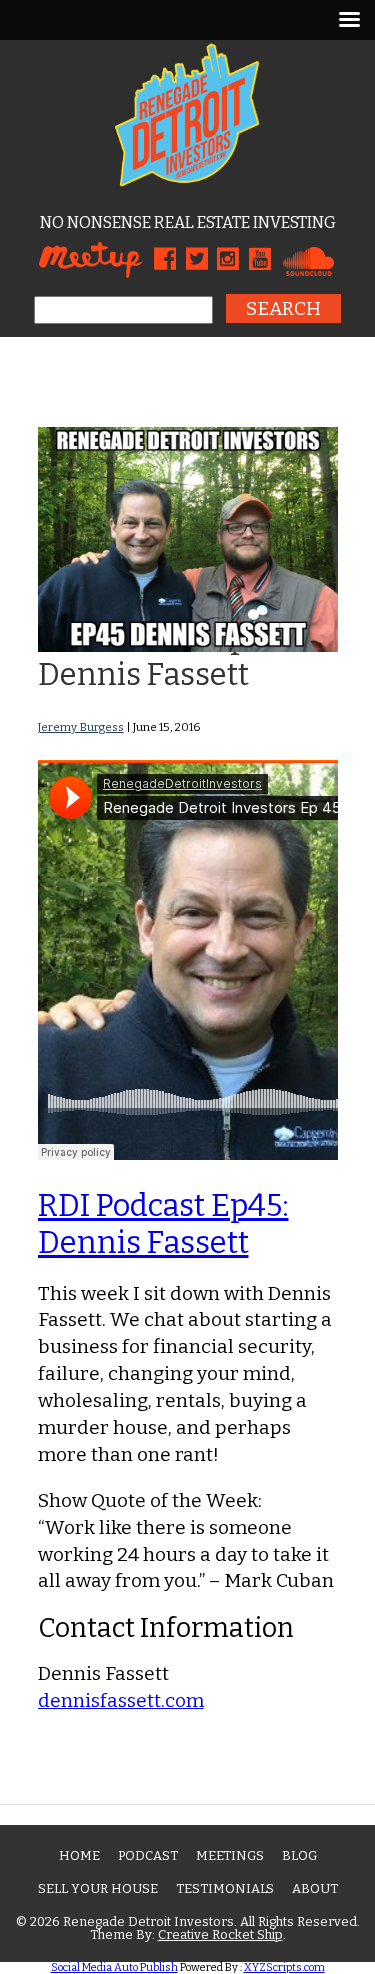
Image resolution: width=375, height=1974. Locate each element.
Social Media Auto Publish (114, 1967)
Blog (299, 1855)
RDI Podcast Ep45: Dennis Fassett (163, 1224)
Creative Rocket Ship (220, 1934)
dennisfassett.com (121, 1700)
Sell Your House (98, 1888)
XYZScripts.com (284, 1967)
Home (79, 1855)
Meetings (230, 1855)
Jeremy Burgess (81, 727)
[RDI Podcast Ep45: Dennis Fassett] (188, 645)
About (315, 1888)
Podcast (148, 1855)
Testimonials (225, 1888)
